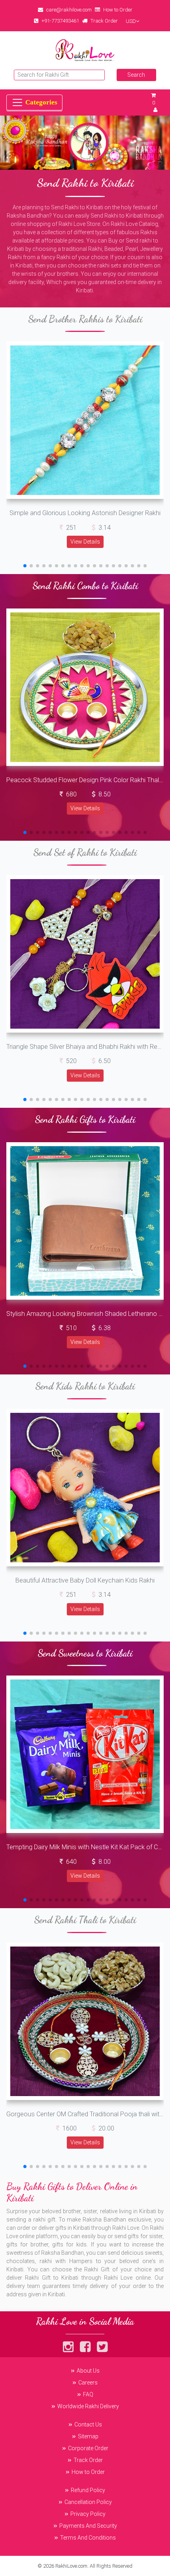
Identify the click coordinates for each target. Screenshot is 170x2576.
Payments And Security (88, 2526)
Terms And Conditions (88, 2538)
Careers (88, 2383)
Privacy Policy (88, 2514)
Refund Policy (88, 2490)
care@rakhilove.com (69, 10)
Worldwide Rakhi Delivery (88, 2406)
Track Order (104, 21)
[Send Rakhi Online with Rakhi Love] (85, 50)
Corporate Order (88, 2448)
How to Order (118, 10)
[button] (25, 566)
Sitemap (88, 2436)
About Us (88, 2371)
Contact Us (88, 2424)
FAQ (88, 2394)
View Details (85, 542)
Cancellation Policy (88, 2502)
